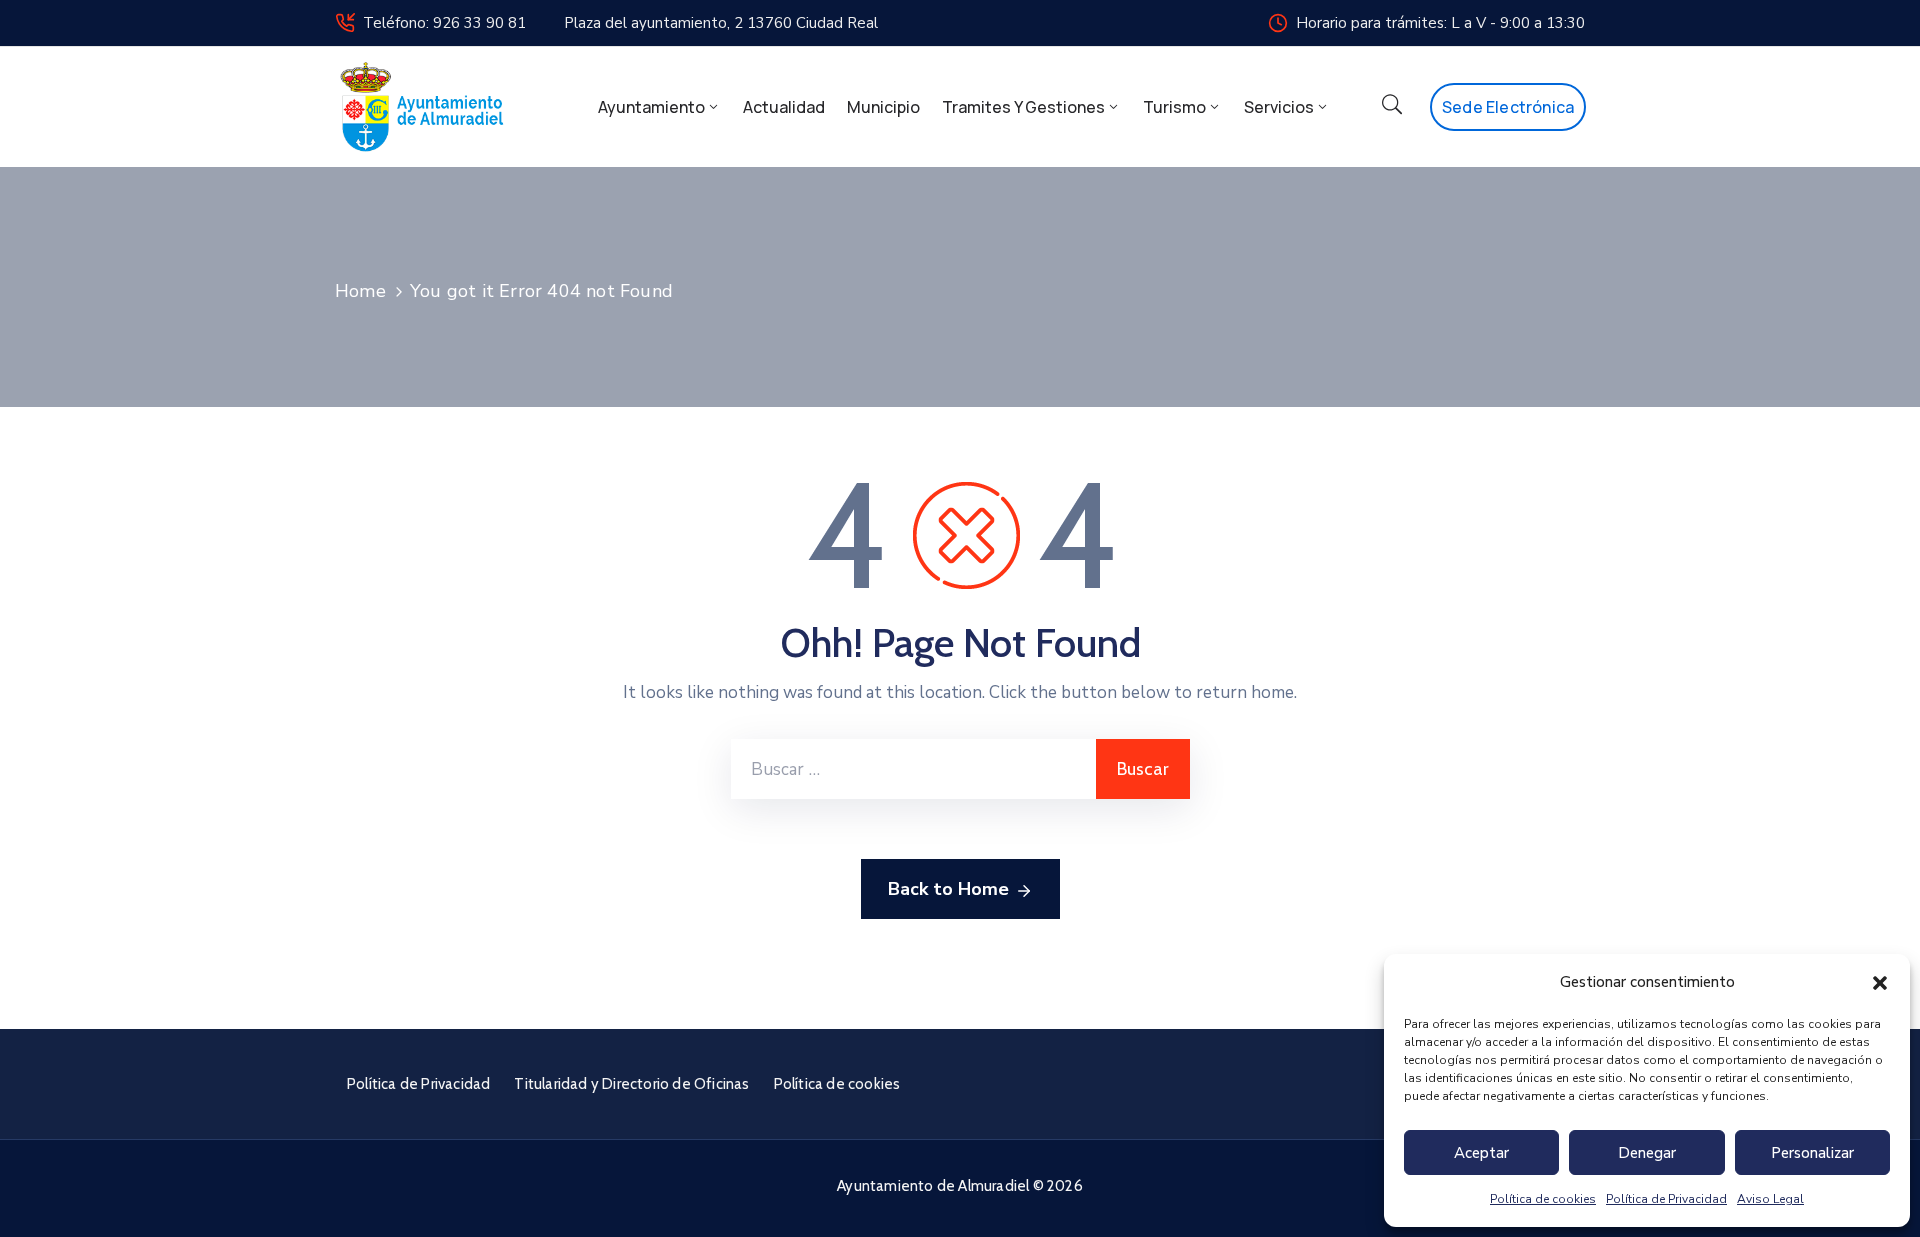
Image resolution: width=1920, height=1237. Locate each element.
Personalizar (1812, 1153)
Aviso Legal (1770, 1199)
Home (360, 291)
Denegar (1647, 1153)
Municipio (883, 107)
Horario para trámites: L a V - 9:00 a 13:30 (1440, 23)
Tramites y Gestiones (1023, 107)
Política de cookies (1543, 1199)
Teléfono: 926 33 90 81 (444, 23)
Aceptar (1481, 1153)
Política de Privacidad (1666, 1199)
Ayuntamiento (651, 107)
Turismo (1174, 107)
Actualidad (784, 107)
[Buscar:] (913, 769)
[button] (1880, 982)
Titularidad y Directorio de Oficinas (631, 1084)
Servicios (1279, 107)
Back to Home (948, 889)
